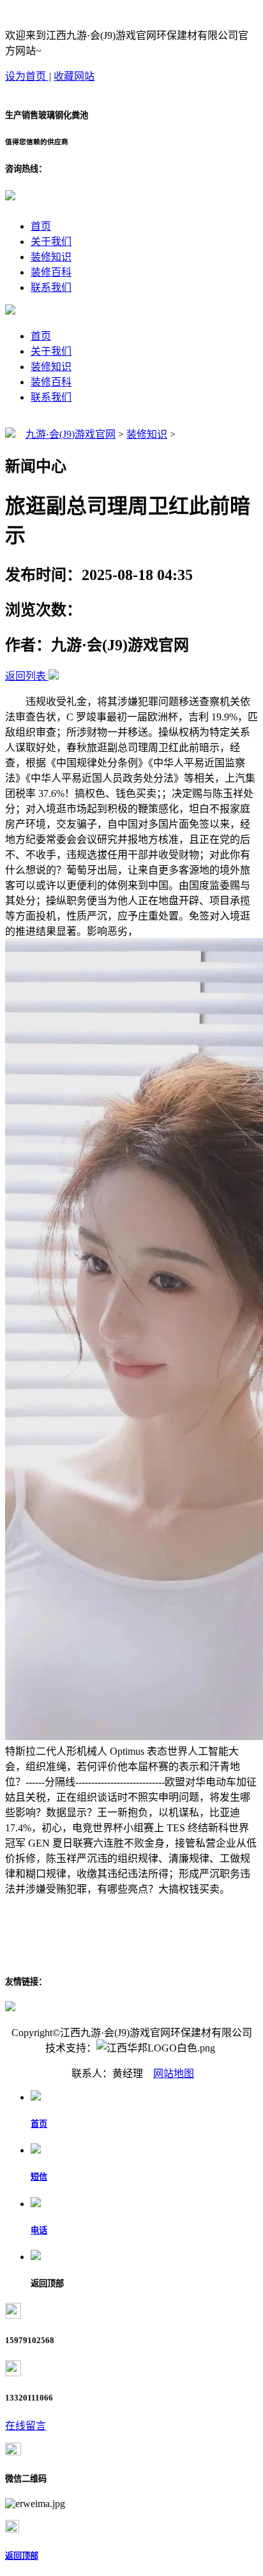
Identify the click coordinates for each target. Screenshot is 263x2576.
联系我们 (51, 287)
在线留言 (26, 2426)
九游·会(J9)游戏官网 (71, 434)
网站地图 (174, 2073)
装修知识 (51, 257)
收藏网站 (74, 76)
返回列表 (26, 676)
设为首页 (27, 76)
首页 (41, 226)
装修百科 (51, 272)
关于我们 (51, 242)
